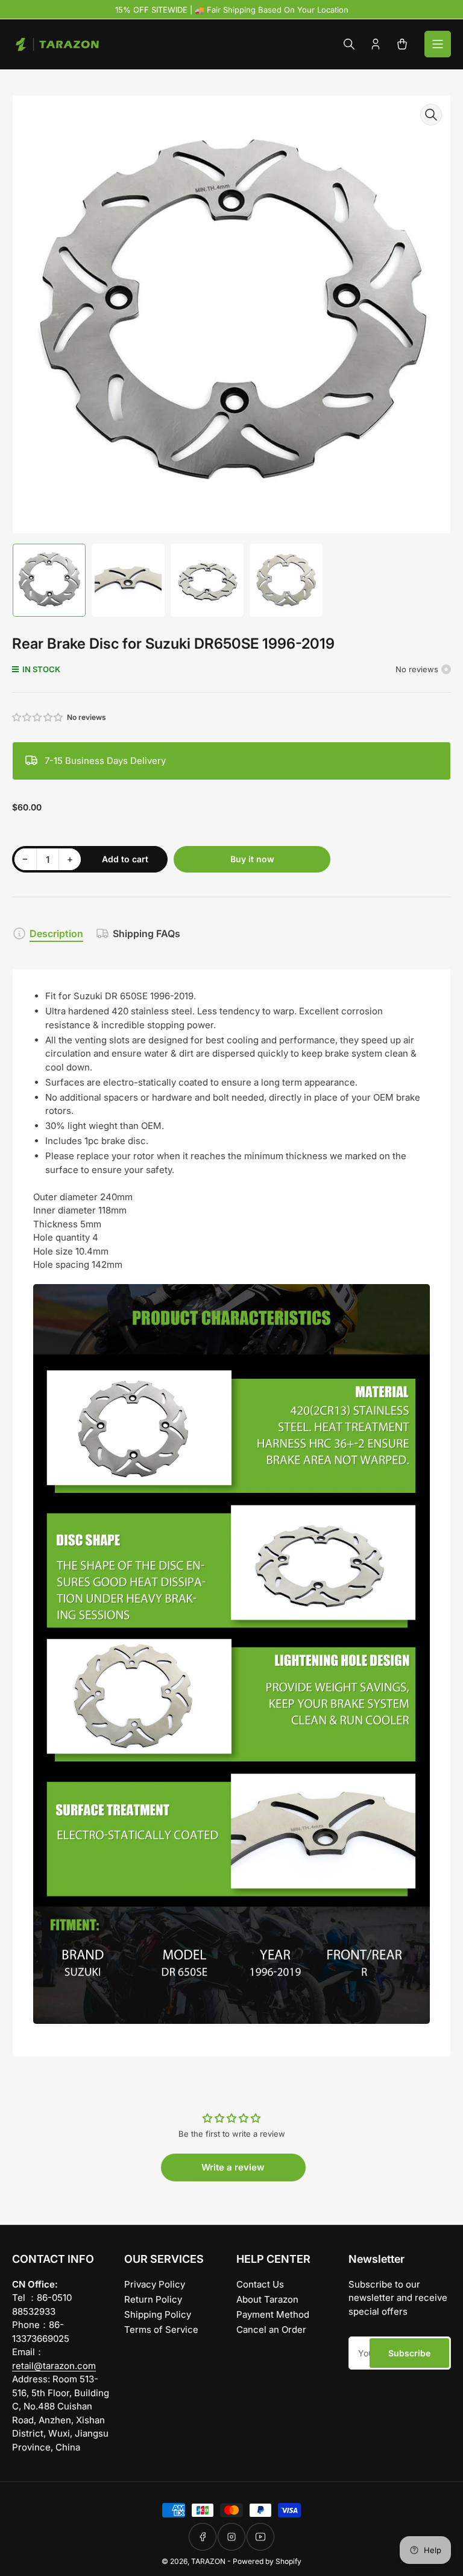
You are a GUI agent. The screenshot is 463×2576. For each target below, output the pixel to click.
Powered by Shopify (267, 2561)
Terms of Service (161, 2330)
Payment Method (273, 2314)
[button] (38, 717)
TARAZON (208, 2561)
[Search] (349, 44)
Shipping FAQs (146, 933)
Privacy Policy (155, 2284)
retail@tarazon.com (54, 2366)
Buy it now (252, 859)
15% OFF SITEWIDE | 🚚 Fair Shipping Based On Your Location (232, 10)
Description (56, 933)
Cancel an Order (271, 2330)
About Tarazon (267, 2299)
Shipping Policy (158, 2314)
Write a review (233, 2167)
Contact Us (260, 2284)
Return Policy (153, 2299)
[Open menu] (438, 44)
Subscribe (409, 2353)
